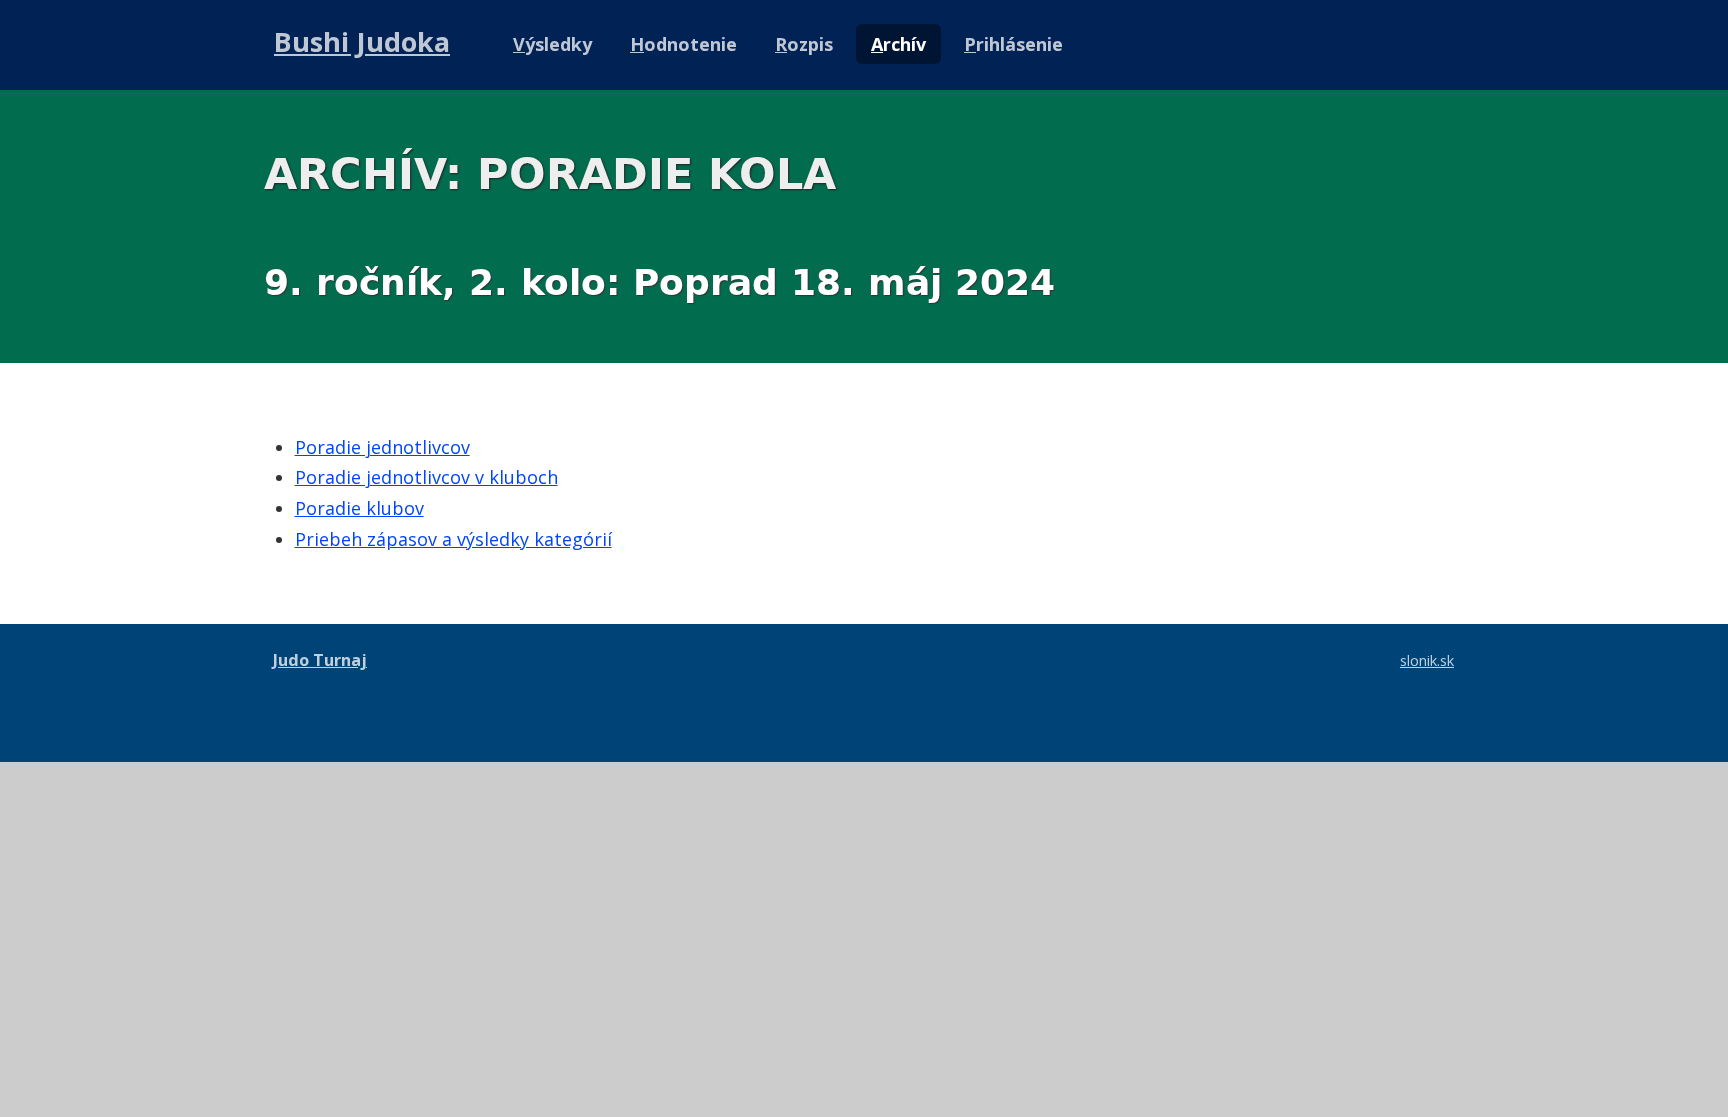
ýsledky (552, 44)
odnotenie (683, 44)
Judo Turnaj (320, 660)
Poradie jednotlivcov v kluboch (426, 477)
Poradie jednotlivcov (382, 447)
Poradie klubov (359, 508)
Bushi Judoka (362, 41)
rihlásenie (1013, 44)
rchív (898, 44)
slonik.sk (1427, 660)
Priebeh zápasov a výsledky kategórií (453, 539)
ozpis (804, 44)
